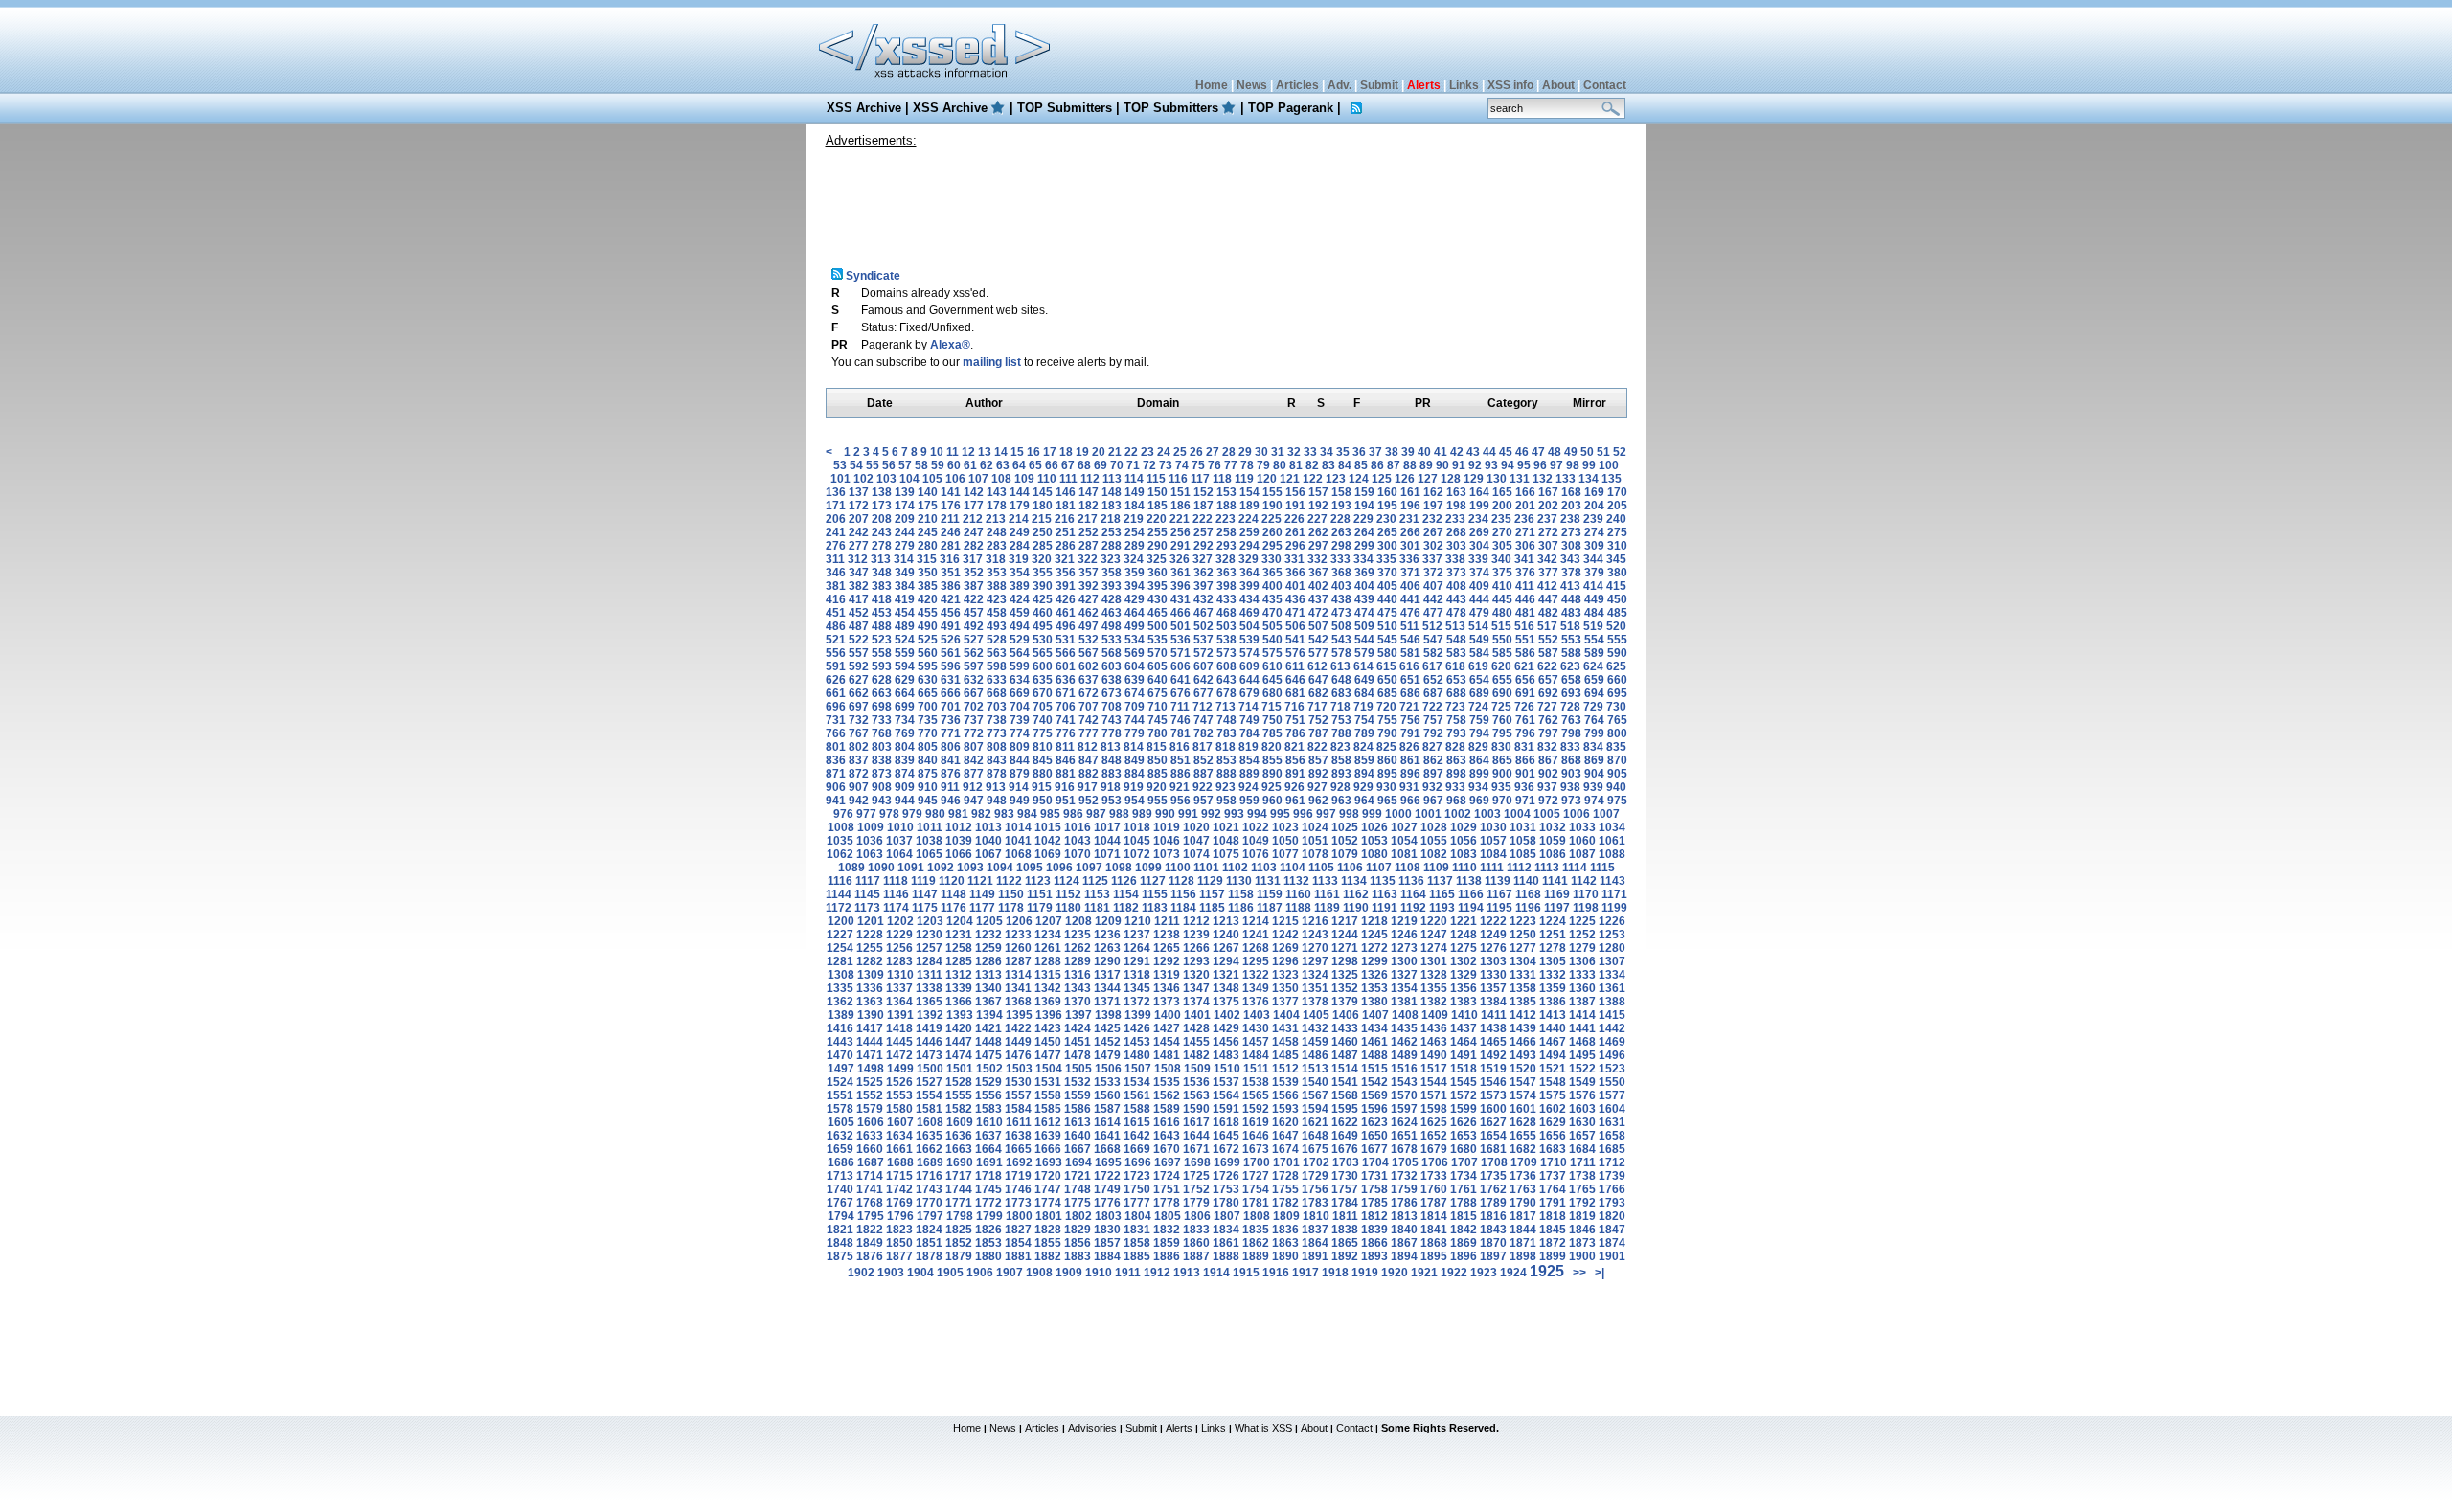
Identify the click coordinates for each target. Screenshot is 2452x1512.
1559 (1078, 1095)
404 (1364, 586)
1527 (929, 1082)
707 (1089, 707)
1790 (1523, 1203)
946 (951, 801)
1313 (988, 975)
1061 (1612, 841)
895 (1387, 774)
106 (955, 479)
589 (1594, 653)
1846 (1582, 1230)
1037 (899, 841)
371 (1410, 573)
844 (1020, 760)
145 (1043, 492)
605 (1158, 666)
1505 (1078, 1069)
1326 (1374, 975)
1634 (899, 1136)
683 (1341, 693)
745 (1158, 720)
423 (997, 599)
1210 (1138, 921)
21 (1115, 452)
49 (1571, 452)
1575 (1553, 1095)
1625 (1434, 1122)
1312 (959, 975)
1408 (1405, 1015)
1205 (989, 921)
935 (1501, 787)
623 (1570, 666)
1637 (988, 1136)
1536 (1196, 1082)
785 (1272, 733)
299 (1364, 546)
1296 (1285, 961)
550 (1502, 640)
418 (882, 599)
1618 (1226, 1122)
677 (1203, 693)
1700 (1257, 1162)
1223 (1523, 921)
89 (1426, 465)
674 (1135, 693)
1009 (871, 827)
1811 (1345, 1216)
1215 (1285, 921)
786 (1295, 733)
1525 (870, 1082)
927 (1317, 787)
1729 (1315, 1176)
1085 (1523, 854)
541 (1295, 640)
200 (1502, 506)
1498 (871, 1069)
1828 (1048, 1230)
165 (1502, 492)
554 (1594, 640)
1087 (1582, 854)
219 (1134, 519)
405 (1387, 586)
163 (1456, 492)
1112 (1519, 868)
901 (1525, 774)
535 (1158, 640)
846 (1066, 760)
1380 (1374, 1002)
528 (997, 640)
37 (1375, 452)
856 (1295, 760)
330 (1271, 559)
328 (1226, 559)
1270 (1315, 948)
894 (1364, 774)
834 (1593, 747)
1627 (1493, 1122)
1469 (1612, 1042)
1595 (1345, 1109)
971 (1525, 801)
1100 (1178, 868)
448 (1571, 599)
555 (1617, 640)
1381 (1404, 1002)
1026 (1374, 827)
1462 (1404, 1042)
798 (1571, 733)
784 (1249, 733)
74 (1182, 465)
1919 (1365, 1273)
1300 (1404, 961)
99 (1589, 465)
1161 (1327, 894)
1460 (1345, 1042)
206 (836, 519)
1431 (1285, 1028)
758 (1456, 720)
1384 (1493, 1002)
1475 (988, 1055)
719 (1363, 707)
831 (1524, 747)
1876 (870, 1256)
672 (1089, 693)
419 (905, 599)
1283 (899, 961)
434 (1249, 599)
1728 (1285, 1176)
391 (1066, 586)
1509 (1197, 1069)
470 (1272, 613)
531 (1066, 640)
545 (1387, 640)
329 (1249, 559)
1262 (1078, 948)
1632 (840, 1136)
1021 (1226, 827)
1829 (1078, 1230)
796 (1525, 733)
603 (1112, 666)
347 (859, 573)
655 (1502, 680)
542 (1318, 640)
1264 (1137, 948)
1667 (1078, 1149)
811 (1065, 747)
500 (1158, 626)
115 (1156, 479)
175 (928, 506)
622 (1547, 666)
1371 (1107, 1002)
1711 (1583, 1162)
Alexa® (950, 345)
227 (1317, 519)
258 (1226, 532)
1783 (1315, 1203)
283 (997, 546)
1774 (1048, 1203)
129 (1474, 479)
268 (1456, 532)
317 (973, 559)
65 (1035, 465)
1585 (1048, 1109)
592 (859, 666)
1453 (1137, 1042)
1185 (1212, 908)
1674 (1285, 1149)
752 (1318, 720)
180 (1043, 506)
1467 (1553, 1042)
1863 (1285, 1243)
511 (1410, 626)
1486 (1315, 1055)
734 (905, 720)
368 (1341, 573)
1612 (1048, 1122)
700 (928, 707)
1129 (1210, 881)
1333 (1582, 975)
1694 (1078, 1162)
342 (1547, 559)
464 (1135, 613)
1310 (900, 975)
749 (1249, 720)
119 (1244, 479)
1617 (1196, 1122)
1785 (1374, 1203)
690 (1502, 693)
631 (951, 680)
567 (1089, 653)
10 (937, 452)
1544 (1434, 1082)
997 (1326, 814)
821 (1294, 747)
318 (996, 559)
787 (1318, 733)
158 (1341, 492)
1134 (1354, 881)
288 (1112, 546)
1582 (959, 1109)
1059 (1553, 841)
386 (951, 586)
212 (973, 519)
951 (1066, 801)
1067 (988, 854)
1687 (871, 1162)
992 (1211, 814)
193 (1341, 506)
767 (859, 733)
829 (1478, 747)
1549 (1582, 1082)
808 (997, 747)
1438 (1493, 1028)
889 (1249, 774)
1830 (1107, 1230)
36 (1359, 452)
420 (928, 599)
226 (1294, 519)
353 (997, 573)
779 (1135, 733)
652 (1433, 680)
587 (1548, 653)
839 (905, 760)
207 (859, 519)
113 (1112, 479)
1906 (980, 1273)
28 (1229, 452)
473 (1341, 613)
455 (928, 613)
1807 (1227, 1216)
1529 (988, 1082)
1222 (1493, 921)
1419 (929, 1028)
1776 (1107, 1203)
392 (1089, 586)
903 (1571, 774)
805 (928, 747)
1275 (1464, 948)
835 (1616, 747)
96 (1540, 465)
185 (1158, 506)
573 (1226, 653)
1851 (929, 1243)
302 (1433, 546)
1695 (1108, 1162)
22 (1131, 452)
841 (951, 760)
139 (905, 492)
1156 (1183, 894)
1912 (1157, 1273)
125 (1382, 479)
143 (997, 492)
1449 (1018, 1042)
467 (1203, 613)
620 (1501, 666)
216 (1065, 519)
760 (1502, 720)
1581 (929, 1109)
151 (1181, 492)
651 (1410, 680)
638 (1112, 680)
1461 (1374, 1042)
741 (1066, 720)
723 (1455, 707)
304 (1479, 546)
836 (836, 760)
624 (1593, 666)
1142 (1584, 881)
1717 (959, 1176)
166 (1525, 492)
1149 (982, 894)
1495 (1582, 1055)
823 (1340, 747)
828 (1455, 747)
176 (951, 506)
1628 (1523, 1122)
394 (1135, 586)
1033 (1582, 827)
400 (1272, 586)
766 (836, 733)
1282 (870, 961)
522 (859, 640)
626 (836, 680)
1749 (1107, 1189)
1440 (1553, 1028)
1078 (1315, 854)
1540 (1315, 1082)
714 (1249, 707)
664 (905, 693)
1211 (1167, 921)
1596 (1374, 1109)
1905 (950, 1273)
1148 (954, 894)
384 (905, 586)
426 (1066, 599)
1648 (1315, 1136)
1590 (1196, 1109)
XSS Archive (864, 108)
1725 (1196, 1176)
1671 (1196, 1149)
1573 (1493, 1095)
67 (1068, 465)
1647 (1285, 1136)
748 (1226, 720)
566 (1066, 653)
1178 (1011, 908)
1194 (1471, 908)
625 (1616, 666)
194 (1364, 506)
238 (1570, 519)
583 (1456, 653)
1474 (959, 1055)
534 (1135, 640)
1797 (930, 1216)
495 (1043, 626)
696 (836, 707)
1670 (1167, 1149)
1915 (1246, 1273)
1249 (1493, 935)
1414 (1582, 1015)
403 (1341, 586)
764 (1594, 720)
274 (1594, 532)
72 (1149, 465)
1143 (1612, 881)
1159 (1270, 894)
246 (951, 532)
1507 (1138, 1069)
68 (1084, 465)
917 (1088, 787)
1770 (929, 1203)
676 (1181, 693)
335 (1386, 559)
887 (1203, 774)
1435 (1404, 1028)
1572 (1464, 1095)
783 (1226, 733)
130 (1497, 479)
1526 (899, 1082)
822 (1317, 747)
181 (1066, 506)
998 (1349, 814)
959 (1249, 801)
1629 (1553, 1122)
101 (840, 479)
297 (1318, 546)
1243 (1315, 935)
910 (928, 787)
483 (1571, 613)
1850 (899, 1243)
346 (836, 573)
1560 (1107, 1095)
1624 (1404, 1122)
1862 (1256, 1243)
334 (1363, 559)
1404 (1286, 1015)
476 (1410, 613)
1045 (1137, 841)
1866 (1374, 1243)
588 (1571, 653)
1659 (840, 1149)
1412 (1523, 1015)
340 (1501, 559)
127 (1428, 479)
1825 (959, 1230)
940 (1616, 787)
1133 (1325, 881)
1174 (896, 908)
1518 (1464, 1069)
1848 (840, 1243)
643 (1226, 680)
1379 (1345, 1002)
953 (1112, 801)
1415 (1612, 1015)
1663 (959, 1149)
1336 (870, 988)
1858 (1137, 1243)
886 (1181, 774)
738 (997, 720)
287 (1089, 546)
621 (1524, 666)
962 (1318, 801)
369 (1364, 573)
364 (1249, 573)
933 (1455, 787)
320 (1042, 559)
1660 (870, 1149)
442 (1433, 599)
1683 (1553, 1149)
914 (1019, 787)
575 (1272, 653)
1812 (1374, 1216)
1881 (1018, 1256)
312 (858, 559)
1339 (959, 988)
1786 (1404, 1203)
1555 (959, 1095)
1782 (1285, 1203)
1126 (1124, 881)
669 (1020, 693)
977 (866, 814)
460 (1043, 613)
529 (1020, 640)
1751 (1167, 1189)
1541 (1345, 1082)
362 (1203, 573)
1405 (1316, 1015)
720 (1386, 707)
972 (1548, 801)
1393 (960, 1015)
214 (1019, 519)
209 (905, 519)
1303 (1493, 961)
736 (951, 720)
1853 (988, 1243)
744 (1135, 720)
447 (1548, 599)
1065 (929, 854)
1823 (899, 1230)
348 (882, 573)
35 (1343, 452)
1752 (1196, 1189)
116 (1178, 479)
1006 (1577, 814)
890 (1272, 774)
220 (1157, 519)
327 (1203, 559)
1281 (840, 961)
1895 (1434, 1256)
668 (997, 693)
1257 (929, 948)
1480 (1137, 1055)
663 (882, 693)
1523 (1612, 1069)
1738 (1582, 1176)
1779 (1196, 1203)
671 (1066, 693)
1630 (1582, 1122)
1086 (1553, 854)
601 (1066, 666)
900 (1502, 774)
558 (882, 653)
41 (1441, 452)
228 (1340, 519)
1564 (1226, 1095)
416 (836, 599)
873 (882, 774)
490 (928, 626)
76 (1215, 465)
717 (1317, 707)
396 (1181, 586)
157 (1318, 492)
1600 (1493, 1109)
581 (1410, 653)
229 (1363, 519)
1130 (1239, 881)
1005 (1547, 814)
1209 (1108, 921)
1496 (1612, 1055)
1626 (1464, 1122)
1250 (1523, 935)
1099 (1148, 868)
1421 (988, 1028)
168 (1571, 492)
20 (1099, 452)
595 (928, 666)
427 (1089, 599)
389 (1020, 586)
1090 (881, 868)
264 (1364, 532)
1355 (1434, 988)
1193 (1442, 908)
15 (1017, 452)
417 (859, 599)
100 (1609, 465)
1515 (1374, 1069)
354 (1020, 573)
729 (1593, 707)
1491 (1464, 1055)
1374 (1196, 1002)
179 (1020, 506)
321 (1065, 559)
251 (1066, 532)
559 (905, 653)
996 (1303, 814)
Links (1464, 85)
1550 (1612, 1082)
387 (974, 586)
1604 (1612, 1109)
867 (1548, 760)
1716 (929, 1176)
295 (1272, 546)
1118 (896, 881)
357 (1089, 573)
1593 (1285, 1109)
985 (1050, 814)
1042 (1048, 841)
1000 (1398, 814)
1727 (1256, 1176)
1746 (1018, 1189)
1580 (899, 1109)
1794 (841, 1216)
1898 (1523, 1256)
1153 (1097, 894)
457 (974, 613)
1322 (1256, 975)
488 (882, 626)
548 (1456, 640)
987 (1096, 814)
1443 (840, 1042)
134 (1589, 479)
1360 (1582, 988)
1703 (1346, 1162)
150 (1158, 492)
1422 (1018, 1028)
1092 (941, 868)
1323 (1285, 975)
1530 (1018, 1082)
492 (974, 626)
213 (996, 519)
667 (974, 693)
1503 (1019, 1069)
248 (997, 532)
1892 (1345, 1256)
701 (951, 707)
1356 (1464, 988)
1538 (1256, 1082)
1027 (1404, 827)
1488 (1374, 1055)
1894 (1404, 1256)
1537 (1226, 1082)
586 (1525, 653)
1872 (1553, 1243)
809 (1020, 747)
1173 (867, 908)
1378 (1315, 1002)
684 (1364, 693)
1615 (1137, 1122)
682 (1318, 693)
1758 (1374, 1189)
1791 (1553, 1203)
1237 (1137, 935)
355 (1043, 573)
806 (951, 747)
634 (1020, 680)
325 (1157, 559)
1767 (840, 1203)
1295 (1256, 961)
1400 (1168, 1015)
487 (859, 626)
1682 (1523, 1149)
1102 (1235, 868)
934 (1478, 787)
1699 (1227, 1162)
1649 (1345, 1136)
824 (1363, 747)
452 (859, 613)
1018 (1137, 827)
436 (1295, 599)
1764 (1553, 1189)
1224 (1553, 921)
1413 (1553, 1015)
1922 (1454, 1273)
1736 (1523, 1176)
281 (951, 546)
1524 (840, 1082)
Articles (1297, 85)
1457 (1256, 1042)
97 (1556, 465)
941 (836, 801)
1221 (1464, 921)
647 (1318, 680)
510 (1387, 626)
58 (921, 465)
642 (1203, 680)
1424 (1078, 1028)
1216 (1315, 921)
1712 (1612, 1162)
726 (1524, 707)
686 (1410, 693)
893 (1341, 774)
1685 (1612, 1149)
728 (1570, 707)
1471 (870, 1055)
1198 (1586, 908)
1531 (1048, 1082)
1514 (1345, 1069)
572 (1203, 653)
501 (1181, 626)
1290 (1107, 961)
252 (1089, 532)
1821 (840, 1230)
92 (1475, 465)
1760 (1434, 1189)
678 (1226, 693)
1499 (900, 1069)
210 (928, 519)
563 (997, 653)
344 (1593, 559)
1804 (1138, 1216)
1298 (1345, 961)
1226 (1612, 921)
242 (859, 532)
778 (1112, 733)
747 (1203, 720)
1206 (1019, 921)
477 (1433, 613)
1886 (1167, 1256)
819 (1249, 747)
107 (978, 479)
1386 (1553, 1002)
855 (1272, 760)
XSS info (1510, 85)
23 (1147, 452)
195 (1387, 506)
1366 (959, 1002)
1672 (1226, 1149)
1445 (899, 1042)
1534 (1137, 1082)
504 (1249, 626)
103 (886, 479)
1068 (1018, 854)
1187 (1270, 908)
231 (1409, 519)
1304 (1523, 961)
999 (1372, 814)
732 (859, 720)
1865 (1345, 1243)
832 (1547, 747)
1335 (840, 988)
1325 (1345, 975)
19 (1082, 452)
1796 (900, 1216)
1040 (988, 841)
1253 (1612, 935)
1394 (989, 1015)
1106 (1350, 868)
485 (1617, 613)
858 (1341, 760)
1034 (1612, 827)
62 (987, 465)
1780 (1226, 1203)
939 (1593, 787)
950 (1043, 801)
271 (1525, 532)
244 (905, 532)
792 (1433, 733)
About (1558, 85)
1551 (840, 1095)
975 (1617, 801)
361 (1181, 573)
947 (974, 801)
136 (836, 492)
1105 (1321, 868)
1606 (871, 1122)
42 (1457, 452)
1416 (840, 1028)
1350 (1285, 988)
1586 (1078, 1109)
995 (1280, 814)
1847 (1612, 1230)
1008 (841, 827)
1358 (1523, 988)
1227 (840, 935)
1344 (1107, 988)
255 (1158, 532)
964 (1364, 801)
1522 (1582, 1069)
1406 (1346, 1015)
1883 (1078, 1256)
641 (1181, 680)
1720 (1048, 1176)
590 (1617, 653)
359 (1135, 573)
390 (1043, 586)
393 (1112, 586)
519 (1593, 626)
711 (1180, 707)
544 (1364, 640)
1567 (1315, 1095)
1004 (1517, 814)
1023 (1285, 827)
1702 (1316, 1162)
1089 (851, 868)
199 (1479, 506)
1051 (1315, 841)
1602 (1553, 1109)
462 (1089, 613)
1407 (1375, 1015)
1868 (1434, 1243)
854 (1249, 760)
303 (1456, 546)
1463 (1434, 1042)
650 (1387, 680)
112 (1090, 479)
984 (1027, 814)
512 (1432, 626)
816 (1180, 747)
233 (1455, 519)
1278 (1553, 948)
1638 (1018, 1136)
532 (1089, 640)
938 (1570, 787)
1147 (925, 894)
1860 (1196, 1243)
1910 (1099, 1273)
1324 (1315, 975)
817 (1203, 747)
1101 (1206, 868)
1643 (1167, 1136)
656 (1525, 680)
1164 (1413, 894)
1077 (1285, 854)
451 (836, 613)
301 (1410, 546)
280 (928, 546)
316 (950, 559)
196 (1410, 506)
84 (1345, 465)
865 (1502, 760)
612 (1317, 666)
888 (1226, 774)
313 (881, 559)
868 (1571, 760)
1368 (1018, 1002)
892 (1318, 774)
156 (1295, 492)
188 (1226, 506)
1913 (1187, 1273)
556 (836, 653)
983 (1004, 814)
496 (1066, 626)
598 (997, 666)
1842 (1464, 1230)
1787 (1434, 1203)
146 (1066, 492)
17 (1050, 452)
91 (1459, 465)
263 (1341, 532)
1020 (1196, 827)
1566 (1285, 1095)
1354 (1404, 988)
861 (1410, 760)
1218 (1374, 921)
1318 (1137, 975)
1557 (1018, 1095)
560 (928, 653)
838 (882, 760)
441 (1410, 599)
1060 (1582, 841)
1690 (960, 1162)
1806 (1197, 1216)
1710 (1554, 1162)
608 (1226, 666)
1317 (1107, 975)
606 (1181, 666)
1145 (867, 894)
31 (1278, 452)
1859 (1167, 1243)
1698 (1197, 1162)
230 (1386, 519)
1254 (840, 948)
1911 (1128, 1273)
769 (905, 733)
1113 (1547, 868)
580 (1387, 653)
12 (968, 452)
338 (1455, 559)
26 (1196, 452)
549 (1479, 640)
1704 (1375, 1162)
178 (997, 506)
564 (1020, 653)
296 (1295, 546)
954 (1135, 801)
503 (1226, 626)
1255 (870, 948)
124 (1359, 479)
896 (1410, 774)
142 (974, 492)
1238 (1167, 935)
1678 (1404, 1149)
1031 (1523, 827)
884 (1135, 774)
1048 (1226, 841)
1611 (1019, 1122)
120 (1267, 479)
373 (1456, 573)
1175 (925, 908)
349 (905, 573)
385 (928, 586)
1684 (1582, 1149)
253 (1112, 532)
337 (1432, 559)
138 (882, 492)
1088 (1612, 854)
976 (843, 814)
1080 (1374, 854)
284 (1020, 546)
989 (1142, 814)
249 (1020, 532)
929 (1363, 787)
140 (928, 492)
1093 (970, 868)
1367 (988, 1002)
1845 (1553, 1230)
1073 (1167, 854)
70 (1117, 465)
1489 (1404, 1055)
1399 (1138, 1015)
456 (951, 613)
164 (1479, 492)
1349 (1256, 988)
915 (1042, 787)
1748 (1078, 1189)
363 (1226, 573)
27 (1213, 452)
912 (973, 787)
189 (1249, 506)
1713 (840, 1176)
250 (1043, 532)
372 (1433, 573)
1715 (899, 1176)
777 (1089, 733)
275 (1617, 532)
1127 (1153, 881)
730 (1616, 707)
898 (1456, 774)
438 (1341, 599)
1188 (1298, 908)
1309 (871, 975)
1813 (1404, 1216)
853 (1226, 760)
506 (1295, 626)
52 (1620, 452)
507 (1318, 626)
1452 (1107, 1042)
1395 (1019, 1015)
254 (1135, 532)
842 (974, 760)
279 (905, 546)
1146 (896, 894)
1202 (900, 921)
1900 (1582, 1256)
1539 (1285, 1082)
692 (1548, 693)
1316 (1078, 975)
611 (1295, 666)
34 (1327, 452)
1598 (1434, 1109)
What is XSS (1263, 1428)
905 (1617, 774)
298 (1341, 546)
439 (1364, 599)
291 (1181, 546)
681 (1295, 693)
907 (859, 787)
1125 (1095, 881)
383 (882, 586)
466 (1181, 613)
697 (859, 707)
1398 (1108, 1015)
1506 (1108, 1069)
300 (1387, 546)
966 (1410, 801)
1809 (1286, 1216)
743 (1112, 720)
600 (1043, 666)
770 (928, 733)
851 (1181, 760)
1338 (929, 988)
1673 (1256, 1149)
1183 (1155, 908)
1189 (1327, 908)
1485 (1285, 1055)
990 (1165, 814)
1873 (1582, 1243)
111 (1068, 479)
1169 (1557, 894)
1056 (1464, 841)
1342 (1048, 988)
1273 (1404, 948)
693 (1571, 693)
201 (1525, 506)
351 (951, 573)
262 (1318, 532)
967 (1433, 801)
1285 (959, 961)
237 (1547, 519)
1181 (1097, 908)
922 (1203, 787)
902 (1548, 774)
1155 (1155, 894)
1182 (1126, 908)
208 (882, 519)
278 (882, 546)
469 (1249, 613)
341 (1524, 559)
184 (1135, 506)
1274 (1434, 948)
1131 (1268, 881)
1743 (929, 1189)
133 (1566, 479)
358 (1112, 573)
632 (974, 680)
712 (1203, 707)
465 (1158, 613)
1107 (1379, 868)
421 (951, 599)
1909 (1069, 1273)
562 (974, 653)
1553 (899, 1095)
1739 (1612, 1176)
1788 (1464, 1203)
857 (1318, 760)
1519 (1493, 1069)
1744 (959, 1189)
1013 (988, 827)
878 (997, 774)
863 (1456, 760)
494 (1020, 626)
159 (1364, 492)
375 (1502, 573)
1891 (1315, 1256)
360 (1158, 573)
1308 (841, 975)
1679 (1434, 1149)
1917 (1305, 1273)
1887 (1196, 1256)
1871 (1523, 1243)
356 (1066, 573)
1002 (1458, 814)
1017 (1107, 827)
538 (1226, 640)
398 (1226, 586)
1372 (1137, 1002)
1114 (1575, 868)
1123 (1038, 881)
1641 (1107, 1136)
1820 (1612, 1216)
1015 (1048, 827)
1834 (1226, 1230)
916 (1065, 787)
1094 (1000, 868)
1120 (952, 881)
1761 (1464, 1189)
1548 (1553, 1082)
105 (932, 479)
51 (1603, 452)
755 (1387, 720)
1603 (1582, 1109)
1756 (1315, 1189)
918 (1111, 787)
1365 (929, 1002)
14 (1001, 452)
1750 (1137, 1189)
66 (1052, 465)
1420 (959, 1028)
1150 (1011, 894)
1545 (1464, 1082)
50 (1587, 452)
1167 (1499, 894)
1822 (870, 1230)
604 (1135, 666)
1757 (1345, 1189)
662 (859, 693)
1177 (982, 908)
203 (1571, 506)
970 (1502, 801)
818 (1226, 747)
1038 (929, 841)
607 (1203, 666)
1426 (1137, 1028)
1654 (1493, 1136)
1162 (1356, 894)
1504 (1049, 1069)
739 (1020, 720)
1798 (960, 1216)
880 (1043, 774)
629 (905, 680)
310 (1617, 546)
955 (1158, 801)
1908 (1039, 1273)
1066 (959, 854)
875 (928, 774)
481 (1525, 613)
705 (1043, 707)
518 (1570, 626)
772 (974, 733)
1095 (1030, 868)
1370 (1078, 1002)
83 (1328, 465)
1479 (1107, 1055)
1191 (1385, 908)
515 (1501, 626)
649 (1364, 680)
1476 (1018, 1055)
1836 (1285, 1230)
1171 (1614, 894)
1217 (1345, 921)
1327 (1404, 975)
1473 (929, 1055)
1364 (899, 1002)
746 (1181, 720)
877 (974, 774)
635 (1043, 680)
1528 (959, 1082)
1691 (989, 1162)
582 (1433, 653)
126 (1405, 479)
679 (1249, 693)
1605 (841, 1122)
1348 (1226, 988)
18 (1066, 452)
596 (951, 666)
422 (974, 599)
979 (912, 814)
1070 (1078, 854)
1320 (1196, 975)
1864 (1315, 1243)
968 (1456, 801)
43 (1473, 452)
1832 (1167, 1230)
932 (1432, 787)
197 (1433, 506)
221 (1180, 519)
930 (1386, 787)
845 (1043, 760)
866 (1525, 760)
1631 (1612, 1122)
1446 (929, 1042)
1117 (868, 881)
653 (1456, 680)
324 (1134, 559)
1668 (1107, 1149)
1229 (899, 935)
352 (974, 573)
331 (1294, 559)
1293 (1196, 961)
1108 (1408, 868)
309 (1594, 546)
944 (905, 801)
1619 (1256, 1122)
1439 (1523, 1028)
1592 (1256, 1109)
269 (1479, 532)
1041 (1018, 841)
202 (1548, 506)
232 (1432, 519)
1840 (1404, 1230)
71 (1133, 465)
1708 (1494, 1162)
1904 (920, 1273)
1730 (1345, 1176)
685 (1387, 693)
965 (1387, 801)
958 (1226, 801)
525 (928, 640)
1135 (1383, 881)
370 (1387, 573)
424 (1020, 599)
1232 (988, 935)
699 (905, 707)
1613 (1078, 1122)
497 (1089, 626)
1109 (1436, 868)
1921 (1424, 1273)
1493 (1523, 1055)
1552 (870, 1095)
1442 (1612, 1028)
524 (905, 640)
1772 (988, 1203)
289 (1135, 546)
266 (1410, 532)
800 (1617, 733)
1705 (1405, 1162)
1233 (1018, 935)
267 (1433, 532)
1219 (1404, 921)
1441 (1582, 1028)
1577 (1612, 1095)
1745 (988, 1189)
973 (1571, 801)
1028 (1434, 827)
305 (1502, 546)
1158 (1241, 894)
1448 (988, 1042)
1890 (1285, 1256)
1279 (1582, 948)
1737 (1553, 1176)
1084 (1493, 854)
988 (1119, 814)
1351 (1315, 988)
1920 (1395, 1273)
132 (1543, 479)
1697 (1168, 1162)
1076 (1256, 854)
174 (905, 506)
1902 (861, 1273)
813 (1111, 747)
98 (1573, 465)
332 (1317, 559)
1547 (1523, 1082)
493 (997, 626)
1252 (1582, 935)
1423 (1048, 1028)
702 (974, 707)
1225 (1582, 921)
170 (1617, 492)
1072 (1137, 854)
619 (1478, 666)
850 (1158, 760)
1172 (839, 908)
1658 (1612, 1136)
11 (953, 452)
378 (1571, 573)
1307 (1612, 961)
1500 (930, 1069)
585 (1502, 653)
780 (1158, 733)
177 (974, 506)
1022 (1256, 827)
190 (1272, 506)
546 (1410, 640)
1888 (1226, 1256)
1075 (1226, 854)
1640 (1078, 1136)
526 (951, 640)
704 (1020, 707)
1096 (1059, 868)
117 (1200, 479)
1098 (1119, 868)
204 (1594, 506)
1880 (988, 1256)
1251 (1553, 935)
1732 (1404, 1176)
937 (1547, 787)
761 (1525, 720)
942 (859, 801)
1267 (1226, 948)
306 (1525, 546)
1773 (1018, 1203)
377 (1548, 573)
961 (1295, 801)
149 (1135, 492)
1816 (1493, 1216)
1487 (1345, 1055)
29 (1245, 452)
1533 (1107, 1082)
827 (1432, 747)
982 (981, 814)
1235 (1078, 935)
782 (1203, 733)
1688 (900, 1162)
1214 (1256, 921)
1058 (1523, 841)
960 (1272, 801)
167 (1548, 492)
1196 (1528, 908)
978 (889, 814)
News (1252, 85)
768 (882, 733)
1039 (959, 841)
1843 (1493, 1230)
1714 (870, 1176)
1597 (1404, 1109)
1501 (960, 1069)
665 (928, 693)
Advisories (1092, 1428)
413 (1570, 586)
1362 (840, 1002)
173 (882, 506)
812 (1088, 747)
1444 (870, 1042)
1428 (1196, 1028)
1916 (1276, 1273)
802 (859, 747)
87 (1394, 465)
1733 (1434, 1176)
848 (1112, 760)
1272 (1374, 948)
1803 (1108, 1216)
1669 (1137, 1149)
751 (1295, 720)
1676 (1345, 1149)
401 (1295, 586)
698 (882, 707)
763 (1571, 720)
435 (1272, 599)
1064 (899, 854)
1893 (1374, 1256)
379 (1594, 573)
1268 (1256, 948)
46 (1522, 452)
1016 (1078, 827)
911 (950, 787)
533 (1112, 640)
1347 (1196, 988)
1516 (1404, 1069)
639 (1135, 680)
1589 (1167, 1109)
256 (1181, 532)
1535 (1167, 1082)
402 (1318, 586)
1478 (1078, 1055)
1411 (1494, 1015)
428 (1112, 599)
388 (997, 586)
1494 (1553, 1055)
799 (1594, 733)
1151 (1040, 894)
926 (1294, 787)
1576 (1582, 1095)
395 (1158, 586)
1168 (1528, 894)
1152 (1068, 894)
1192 (1413, 908)
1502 (989, 1069)
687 (1433, 693)
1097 (1089, 868)
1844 (1523, 1230)
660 (1617, 680)
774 (1020, 733)
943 (882, 801)
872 (859, 774)
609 (1249, 666)
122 (1313, 479)
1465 (1493, 1042)
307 (1548, 546)
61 (970, 465)
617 (1432, 666)
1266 (1196, 948)
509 (1364, 626)
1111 (1492, 868)
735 (928, 720)
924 (1249, 787)
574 (1249, 653)
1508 (1168, 1069)
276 (836, 546)
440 (1387, 599)
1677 (1374, 1149)
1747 (1048, 1189)
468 (1226, 613)
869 (1594, 760)
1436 (1434, 1028)
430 (1158, 599)
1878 (929, 1256)
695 (1617, 693)
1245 (1374, 935)
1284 (929, 961)
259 (1249, 532)
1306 (1582, 961)
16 (1033, 452)
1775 (1078, 1203)
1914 (1216, 1273)
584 (1479, 653)
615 (1386, 666)
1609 (960, 1122)
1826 (988, 1230)
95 (1524, 465)
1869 (1464, 1243)
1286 (988, 961)
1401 (1197, 1015)
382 (859, 586)
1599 (1464, 1109)
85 (1361, 465)
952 (1089, 801)
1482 (1196, 1055)
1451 (1078, 1042)
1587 (1107, 1109)
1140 (1526, 881)
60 (954, 465)
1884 (1107, 1256)
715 (1271, 707)
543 (1341, 640)
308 (1571, 546)
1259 (988, 948)
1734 (1464, 1176)
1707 (1464, 1162)
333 (1340, 559)
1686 (841, 1162)
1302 (1464, 961)
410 (1502, 586)
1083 (1464, 854)
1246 (1404, 935)
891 (1295, 774)
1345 (1137, 988)
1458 (1285, 1042)
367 (1318, 573)
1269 (1285, 948)
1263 (1107, 948)
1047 (1196, 841)
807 (974, 747)
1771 (959, 1203)
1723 (1137, 1176)
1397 (1078, 1015)
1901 (1612, 1256)
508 (1341, 626)
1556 (988, 1095)
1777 (1137, 1203)
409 (1479, 586)
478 (1456, 613)
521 (836, 640)
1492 (1493, 1055)
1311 (930, 975)
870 (1617, 760)
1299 (1374, 961)
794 (1479, 733)
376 (1525, 573)
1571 (1434, 1095)
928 (1340, 787)
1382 (1434, 1002)
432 (1203, 599)
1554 (929, 1095)
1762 (1493, 1189)
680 (1272, 693)
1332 (1553, 975)
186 (1181, 506)
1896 (1464, 1256)
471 (1295, 613)
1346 (1167, 988)
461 (1066, 613)
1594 (1315, 1109)
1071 (1107, 854)
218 (1111, 519)
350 (928, 573)
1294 (1226, 961)
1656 (1553, 1136)
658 (1571, 680)
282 (974, 546)
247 (974, 532)
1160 (1298, 894)
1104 (1293, 868)
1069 (1048, 854)
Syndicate (872, 276)
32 (1294, 452)
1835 (1256, 1230)
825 (1386, 747)
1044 (1107, 841)
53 (840, 465)
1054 (1404, 841)
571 (1181, 653)
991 (1188, 814)
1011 (930, 827)
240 (1616, 519)
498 (1112, 626)
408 (1456, 586)
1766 (1612, 1189)
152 (1203, 492)
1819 (1582, 1216)
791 (1410, 733)
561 (951, 653)
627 (859, 680)
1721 (1078, 1176)
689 (1479, 693)
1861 (1226, 1243)
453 (882, 613)
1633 (870, 1136)
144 (1020, 492)
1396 (1049, 1015)
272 (1548, 532)
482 (1548, 613)
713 (1226, 707)
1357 (1493, 988)
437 (1318, 599)
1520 (1523, 1069)
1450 (1048, 1042)
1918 (1335, 1273)
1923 (1484, 1273)
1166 (1471, 894)
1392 (930, 1015)
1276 (1493, 948)
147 (1089, 492)
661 (836, 693)
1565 (1256, 1095)
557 (859, 653)
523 (882, 640)
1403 (1257, 1015)
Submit (1379, 85)
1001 (1428, 814)
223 (1226, 519)
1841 (1434, 1230)
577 (1318, 653)
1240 (1226, 935)
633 (997, 680)
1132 (1296, 881)
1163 (1385, 894)
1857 (1107, 1243)
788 (1341, 733)
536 (1181, 640)
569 (1135, 653)
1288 (1048, 961)
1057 (1493, 841)
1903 (891, 1273)
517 (1547, 626)
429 (1135, 599)
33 (1310, 452)
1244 (1345, 935)
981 (958, 814)
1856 (1078, 1243)
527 (974, 640)
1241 (1256, 935)
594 (905, 666)
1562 (1167, 1095)
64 (1019, 465)
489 (905, 626)
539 (1249, 640)
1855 (1048, 1243)
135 (1612, 479)
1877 (899, 1256)
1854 (1018, 1243)
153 (1226, 492)
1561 (1137, 1095)
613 (1340, 666)
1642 (1137, 1136)
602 (1089, 666)
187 (1203, 506)
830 (1501, 747)
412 (1547, 586)
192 (1318, 506)
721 (1409, 707)
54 (856, 465)
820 (1271, 747)
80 (1280, 465)
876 (951, 774)
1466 (1523, 1042)
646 (1295, 680)
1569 (1374, 1095)
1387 (1582, 1002)
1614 (1107, 1122)
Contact (1605, 85)
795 (1502, 733)
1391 (900, 1015)
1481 (1167, 1055)
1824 (929, 1230)
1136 (1411, 881)
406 (1410, 586)
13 (985, 452)
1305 (1553, 961)
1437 (1464, 1028)
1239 (1196, 935)
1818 (1553, 1216)
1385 (1523, 1002)
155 (1272, 492)
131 (1520, 479)
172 (859, 506)
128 (1451, 479)
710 (1158, 707)
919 (1134, 787)
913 (996, 787)
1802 (1078, 1216)
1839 (1374, 1230)
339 (1478, 559)
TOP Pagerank (1291, 108)
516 (1524, 626)
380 (1617, 573)
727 (1547, 707)
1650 (1374, 1136)
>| (1600, 1273)
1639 (1048, 1136)
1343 (1078, 988)
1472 (899, 1055)
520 (1616, 626)
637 (1089, 680)
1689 (930, 1162)
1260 (1018, 948)
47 (1538, 452)
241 (836, 532)
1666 (1048, 1149)
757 (1433, 720)
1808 (1257, 1216)
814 (1134, 747)
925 (1271, 787)
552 (1548, 640)
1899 (1553, 1256)
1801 (1049, 1216)
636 (1066, 680)
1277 (1523, 948)
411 (1525, 586)
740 (1043, 720)
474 (1364, 613)
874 (905, 774)
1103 (1264, 868)
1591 (1226, 1109)
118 (1222, 479)
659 (1594, 680)
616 (1409, 666)
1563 (1196, 1095)
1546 (1493, 1082)
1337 (899, 988)
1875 (840, 1256)
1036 (870, 841)
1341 (1018, 988)
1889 (1256, 1256)
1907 (1010, 1273)
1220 (1434, 921)
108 (1001, 479)
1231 (959, 935)
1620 (1285, 1122)
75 (1198, 465)
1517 (1434, 1069)
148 (1112, 492)
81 (1296, 465)
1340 (988, 988)
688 (1456, 693)
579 (1364, 653)
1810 (1316, 1216)
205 (1617, 506)
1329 (1464, 975)
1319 (1167, 975)
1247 (1434, 935)
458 (997, 613)
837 (859, 760)
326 (1180, 559)
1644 (1196, 1136)
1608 (930, 1122)
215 (1042, 519)
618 (1455, 666)
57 (905, 465)
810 (1043, 747)
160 (1387, 492)
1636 (959, 1136)
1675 (1315, 1149)
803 (882, 747)
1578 (840, 1109)
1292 (1167, 961)
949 (1020, 801)
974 (1594, 801)
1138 (1469, 881)
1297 (1315, 961)
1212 (1196, 921)
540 (1272, 640)
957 (1203, 801)
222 (1203, 519)
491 (951, 626)
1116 (840, 881)
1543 (1404, 1082)
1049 (1256, 841)
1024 (1315, 827)
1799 (989, 1216)
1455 (1196, 1042)
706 (1066, 707)
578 (1341, 653)
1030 (1493, 827)
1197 (1557, 908)
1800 (1019, 1216)
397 (1203, 586)
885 (1158, 774)
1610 (989, 1122)
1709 (1524, 1162)
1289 (1078, 961)
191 (1295, 506)
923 (1226, 787)
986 (1073, 814)
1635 (929, 1136)
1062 (840, 854)
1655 (1523, 1136)
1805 (1168, 1216)
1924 (1513, 1273)
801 (836, 747)
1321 (1226, 975)
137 (859, 492)
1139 (1498, 881)
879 (1020, 774)
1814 (1434, 1216)
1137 (1440, 881)
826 (1409, 747)
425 (1043, 599)
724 (1478, 707)
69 (1101, 465)
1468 (1582, 1042)
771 (951, 733)
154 (1249, 492)
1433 (1345, 1028)
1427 (1167, 1028)
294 (1249, 546)
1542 (1374, 1082)
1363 (870, 1002)
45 (1506, 452)
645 (1272, 680)
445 (1502, 599)
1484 (1256, 1055)
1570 (1404, 1095)
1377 (1285, 1002)
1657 (1582, 1136)
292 (1203, 546)
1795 (871, 1216)
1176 (954, 908)
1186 (1241, 908)
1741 (870, 1189)
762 (1548, 720)
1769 (899, 1203)
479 (1479, 613)
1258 (959, 948)
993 (1234, 814)
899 (1479, 774)
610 (1272, 666)
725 (1501, 707)
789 (1364, 733)
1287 (1018, 961)
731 (836, 720)
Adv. (1340, 85)
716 (1294, 707)
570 (1158, 653)
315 (927, 559)
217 (1088, 519)
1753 (1226, 1189)
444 (1479, 599)
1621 (1315, 1122)
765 (1617, 720)
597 (974, 666)
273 (1571, 532)
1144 (839, 894)
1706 (1435, 1162)
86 (1377, 465)
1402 (1227, 1015)
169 (1594, 492)
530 (1043, 640)
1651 (1404, 1136)
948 (997, 801)
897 (1433, 774)
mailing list (992, 362)
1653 (1464, 1136)
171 (836, 506)
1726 (1226, 1176)
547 (1433, 640)
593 (882, 666)
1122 (1009, 881)
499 (1135, 626)
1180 (1068, 908)
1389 (841, 1015)
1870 (1493, 1243)
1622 (1345, 1122)
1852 (959, 1243)
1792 (1582, 1203)
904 (1594, 774)
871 (836, 774)
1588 (1137, 1109)
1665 (1018, 1149)
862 (1433, 760)
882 (1089, 774)
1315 (1048, 975)
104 (909, 479)
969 (1479, 801)
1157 (1212, 894)
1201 (871, 921)
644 (1249, 680)
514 (1478, 626)
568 (1112, 653)
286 (1066, 546)
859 (1364, 760)
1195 (1499, 908)
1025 (1345, 827)
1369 (1048, 1002)
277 (859, 546)
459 (1020, 613)
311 (835, 559)
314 (904, 559)
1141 (1555, 881)
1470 (840, 1055)
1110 (1464, 868)
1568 (1345, 1095)
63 (1003, 465)
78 (1247, 465)
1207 (1049, 921)
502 (1203, 626)
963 (1341, 801)
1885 (1137, 1256)
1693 (1049, 1162)
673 (1112, 693)
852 (1203, 760)
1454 (1167, 1042)
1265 (1167, 948)
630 (928, 680)
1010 (900, 827)
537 (1203, 640)
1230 (929, 935)
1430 (1256, 1028)
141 (951, 492)
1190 (1356, 908)
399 (1249, 586)
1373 (1167, 1002)
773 (997, 733)
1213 (1226, 921)
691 (1525, 693)
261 (1295, 532)
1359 (1553, 988)
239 (1593, 519)
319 (1019, 559)
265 (1387, 532)
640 (1158, 680)
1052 (1345, 841)
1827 (1018, 1230)
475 (1387, 613)
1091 (911, 868)
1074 (1196, 854)
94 (1508, 465)
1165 (1442, 894)
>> (1579, 1273)
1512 (1285, 1069)
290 (1158, 546)
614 (1363, 666)
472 (1318, 613)
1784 (1345, 1203)
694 (1594, 693)
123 (1336, 479)
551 (1525, 640)
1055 (1434, 841)
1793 (1612, 1203)
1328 (1434, 975)
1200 (841, 921)
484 (1594, 613)
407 (1433, 586)
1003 (1487, 814)
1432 (1315, 1028)
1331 (1523, 975)
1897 (1493, 1256)
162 (1433, 492)
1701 (1286, 1162)
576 (1295, 653)
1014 (1018, 827)
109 (1024, 479)
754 (1364, 720)
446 (1525, 599)
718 (1340, 707)
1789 (1493, 1203)
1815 (1464, 1216)
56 (889, 465)
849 (1135, 760)
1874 (1612, 1243)
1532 (1078, 1082)
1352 (1345, 988)
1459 (1315, 1042)
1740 (840, 1189)
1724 (1167, 1176)
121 (1290, 479)
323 (1111, 559)
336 (1409, 559)
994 (1257, 814)
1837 (1315, 1230)
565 (1043, 653)
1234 (1048, 935)
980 (935, 814)
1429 (1226, 1028)
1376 (1256, 1002)
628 (882, 680)
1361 (1612, 988)
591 (836, 666)
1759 (1404, 1189)
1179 (1040, 908)
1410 (1464, 1015)
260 (1272, 532)
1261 (1048, 948)
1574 (1523, 1095)
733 (882, 720)
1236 (1107, 935)
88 (1410, 465)
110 (1047, 479)
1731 (1374, 1176)
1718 (988, 1176)
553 (1571, 640)
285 (1043, 546)
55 (873, 465)
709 (1135, 707)
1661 (899, 1149)
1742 (899, 1189)
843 (997, 760)
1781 (1256, 1203)
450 (1617, 599)
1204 (960, 921)
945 (928, 801)
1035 (840, 841)
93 (1491, 465)
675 (1158, 693)
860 (1387, 760)
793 (1456, 733)
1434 (1374, 1028)
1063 (870, 854)
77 (1231, 465)
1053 (1374, 841)
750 (1272, 720)
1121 (980, 881)
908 (882, 787)
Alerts (1179, 1428)
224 (1249, 519)
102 (863, 479)
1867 (1404, 1243)
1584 (1018, 1109)
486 (836, 626)
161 (1410, 492)
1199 (1614, 908)
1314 (1018, 975)
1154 (1126, 894)
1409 (1435, 1015)
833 (1570, 747)
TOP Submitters (1065, 108)
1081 (1404, 854)
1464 (1464, 1042)
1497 (841, 1069)
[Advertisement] (1226, 200)
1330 (1493, 975)
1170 (1586, 894)
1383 (1464, 1002)
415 (1616, 586)
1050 (1285, 841)
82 (1312, 465)
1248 (1464, 935)
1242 (1285, 935)
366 (1295, 573)
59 (938, 465)
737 (974, 720)
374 (1479, 573)
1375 (1226, 1002)
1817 (1523, 1216)
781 (1181, 733)
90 (1442, 465)
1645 (1226, 1136)
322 (1088, 559)
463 (1112, 613)
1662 (929, 1149)
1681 (1493, 1149)
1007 (1606, 814)
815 (1157, 747)
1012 (959, 827)
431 (1181, 599)
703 (997, 707)
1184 (1183, 908)
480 (1502, 613)
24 (1164, 452)
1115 (1602, 868)
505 (1272, 626)
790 (1387, 733)
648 (1341, 680)
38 (1392, 452)
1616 (1167, 1122)
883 (1112, 774)
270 (1502, 532)
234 (1478, 519)
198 (1456, 506)
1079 (1345, 854)
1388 (1612, 1002)
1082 (1434, 854)
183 (1112, 506)
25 (1180, 452)
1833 (1196, 1230)
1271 (1345, 948)
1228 (870, 935)
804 (905, 747)
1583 (988, 1109)
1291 (1137, 961)
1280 (1612, 948)
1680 (1464, 1149)
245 (928, 532)
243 (882, 532)
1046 (1167, 841)
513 (1455, 626)
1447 (959, 1042)
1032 (1553, 827)
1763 (1523, 1189)
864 (1479, 760)
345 (1616, 559)
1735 (1493, 1176)
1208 (1078, 921)
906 (836, 787)
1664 (988, 1149)
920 (1157, 787)
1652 (1434, 1136)
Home (1212, 85)
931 (1409, 787)
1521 (1553, 1069)
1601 (1523, 1109)
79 (1263, 465)
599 (1020, 666)
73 (1166, 465)
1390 (871, 1015)
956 (1181, 801)
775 (1043, 733)
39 (1408, 452)
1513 (1315, 1069)
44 (1489, 452)
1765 (1582, 1189)
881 (1066, 774)
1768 (870, 1203)
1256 (899, 948)
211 (950, 519)
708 (1112, 707)
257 (1203, 532)
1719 (1018, 1176)
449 (1594, 599)
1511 (1256, 1069)
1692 (1019, 1162)
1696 (1138, 1162)
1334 (1612, 975)
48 (1555, 452)
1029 (1464, 827)
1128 (1181, 881)
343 (1570, 559)
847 (1089, 760)
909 (905, 787)
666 (951, 693)
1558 (1048, 1095)
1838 (1345, 1230)
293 (1226, 546)
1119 (923, 881)
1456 (1226, 1042)
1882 (1048, 1256)
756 (1410, 720)
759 (1479, 720)
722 (1432, 707)
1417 (870, 1028)
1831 (1137, 1230)
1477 (1048, 1055)
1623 (1374, 1122)
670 (1043, 693)
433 (1226, 599)
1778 (1167, 1203)
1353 (1374, 988)
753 (1341, 720)
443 (1456, 599)
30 (1261, 452)
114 (1134, 479)
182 (1089, 506)
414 (1593, 586)
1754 (1256, 1189)
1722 (1107, 1176)
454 (905, 613)
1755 (1285, 1189)
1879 (959, 1256)
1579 (870, 1109)
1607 (900, 1122)
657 (1548, 680)
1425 (1107, 1028)
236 (1524, 519)
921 (1180, 787)
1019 (1167, 827)
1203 (930, 921)
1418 (899, 1028)
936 (1524, 787)
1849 (870, 1243)
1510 (1227, 1069)
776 (1066, 733)
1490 (1434, 1055)
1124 (1067, 881)
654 (1479, 680)
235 (1501, 519)
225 (1271, 519)
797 (1548, 733)
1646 (1256, 1136)
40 (1424, 452)
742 (1089, 720)
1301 (1434, 961)
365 (1272, 573)
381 (836, 586)
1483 (1226, 1055)
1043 (1078, 841)
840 (928, 760)
